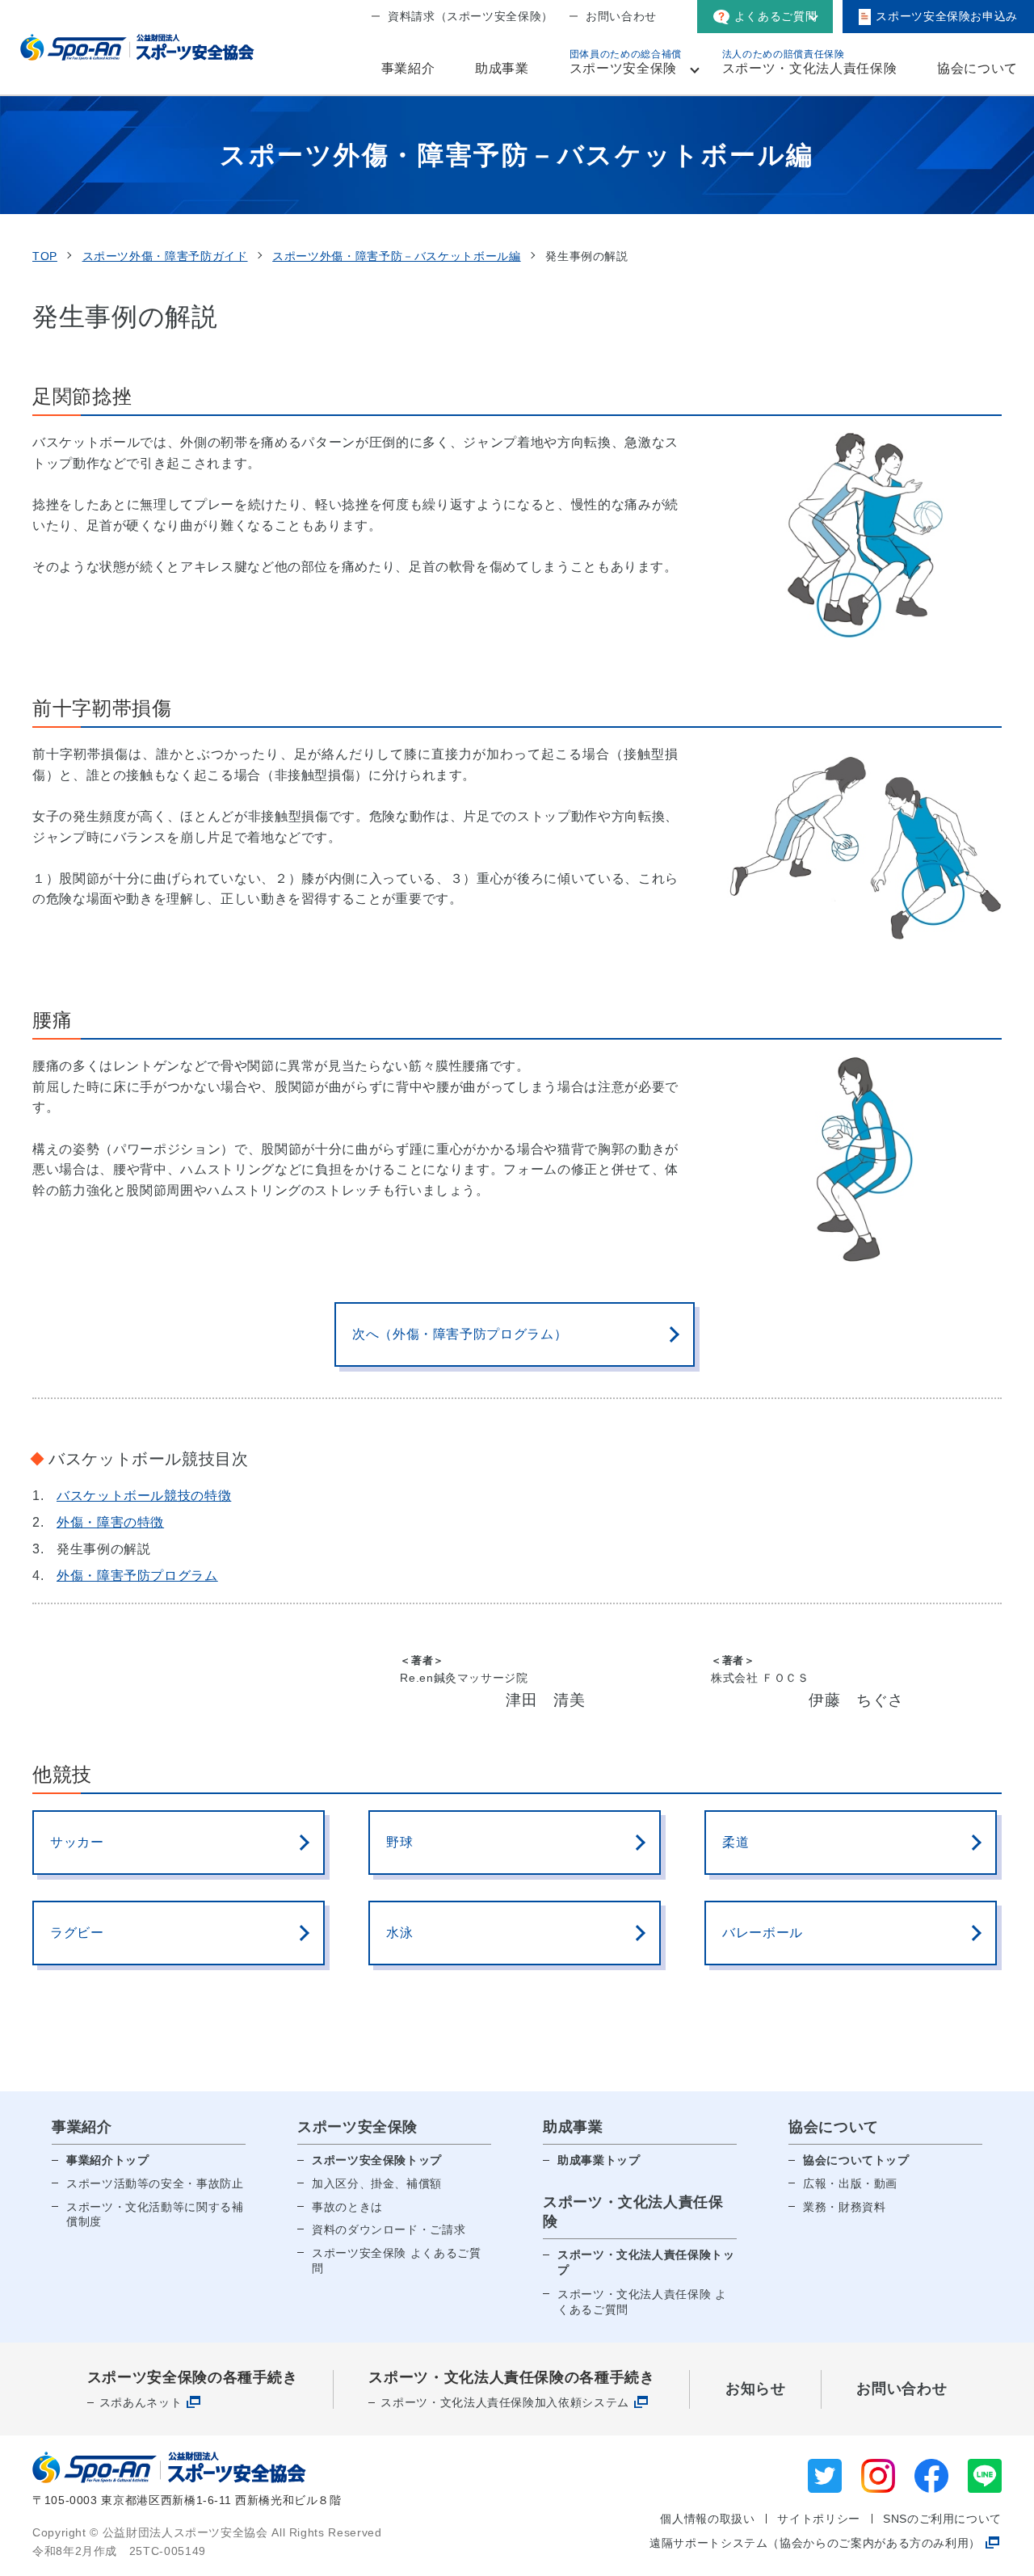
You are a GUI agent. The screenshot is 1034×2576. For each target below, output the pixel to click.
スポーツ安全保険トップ (377, 2160)
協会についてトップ (856, 2160)
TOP (45, 256)
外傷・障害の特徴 (110, 1522)
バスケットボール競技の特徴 (144, 1496)
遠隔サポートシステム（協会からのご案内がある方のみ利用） (815, 2543)
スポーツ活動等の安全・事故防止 (155, 2183)
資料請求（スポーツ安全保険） (471, 16)
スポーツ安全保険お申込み (947, 16)
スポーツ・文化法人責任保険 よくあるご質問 (642, 2302)
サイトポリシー (818, 2519)
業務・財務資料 (844, 2207)
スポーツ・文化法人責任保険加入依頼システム (504, 2402)
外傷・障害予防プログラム (137, 1576)
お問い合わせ (621, 16)
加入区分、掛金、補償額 (377, 2183)
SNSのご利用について (942, 2519)
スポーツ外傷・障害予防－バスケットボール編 (396, 256)
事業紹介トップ (107, 2160)
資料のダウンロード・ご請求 (389, 2229)
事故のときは (347, 2207)
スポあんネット (141, 2402)
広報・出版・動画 (850, 2183)
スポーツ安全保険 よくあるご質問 (397, 2261)
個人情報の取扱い (707, 2519)
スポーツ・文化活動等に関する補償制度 (155, 2215)
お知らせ (756, 2389)
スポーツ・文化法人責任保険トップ (646, 2263)
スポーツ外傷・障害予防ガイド (165, 256)
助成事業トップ (599, 2160)
